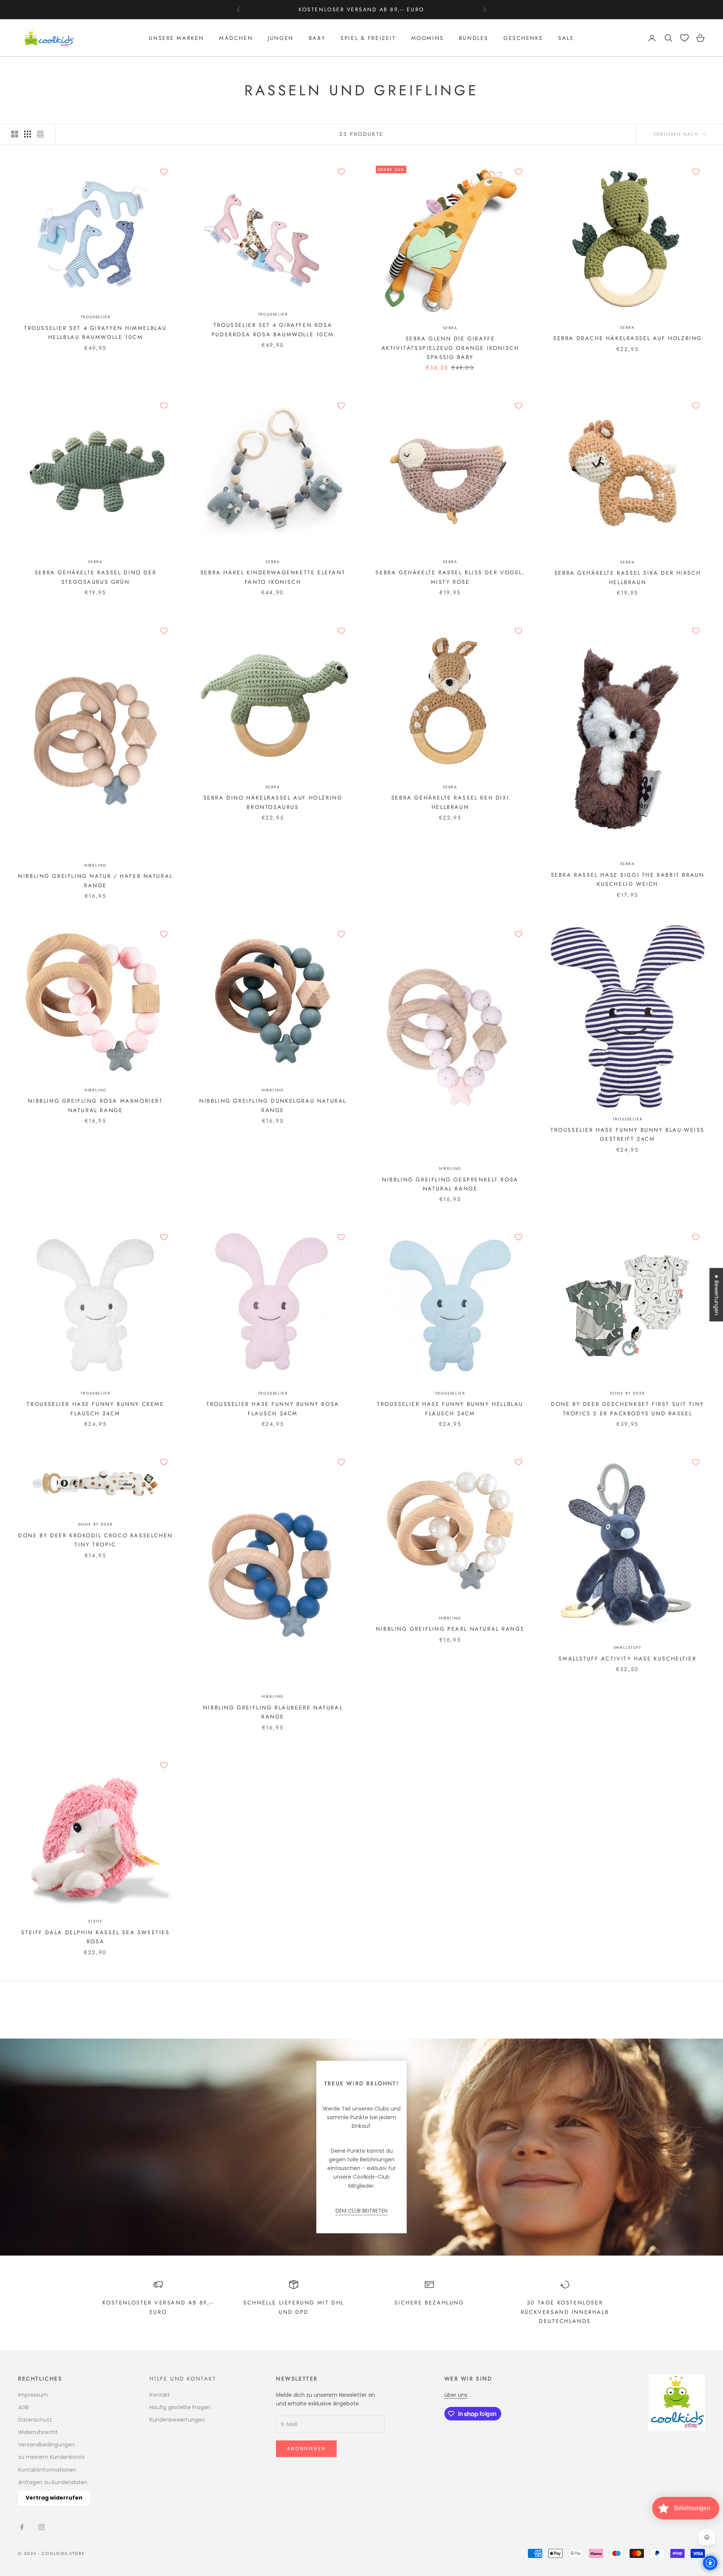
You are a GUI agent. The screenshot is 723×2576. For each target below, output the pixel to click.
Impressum (33, 2395)
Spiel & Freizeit (368, 38)
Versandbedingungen (46, 2445)
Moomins (428, 38)
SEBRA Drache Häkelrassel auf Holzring (628, 338)
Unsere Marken (176, 38)
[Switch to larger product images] (15, 134)
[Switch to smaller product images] (27, 134)
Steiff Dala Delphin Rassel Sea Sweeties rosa (95, 1937)
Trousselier (96, 317)
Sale (566, 38)
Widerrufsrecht (38, 2432)
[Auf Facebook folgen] (22, 2527)
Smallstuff (628, 1647)
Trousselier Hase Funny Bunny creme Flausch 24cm (95, 1409)
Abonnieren (306, 2449)
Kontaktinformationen (47, 2470)
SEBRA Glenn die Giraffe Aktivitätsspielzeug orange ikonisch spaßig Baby (450, 348)
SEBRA (450, 328)
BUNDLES (474, 38)
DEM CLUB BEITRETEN (361, 2211)
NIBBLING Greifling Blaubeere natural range (273, 1712)
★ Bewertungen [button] (717, 1295)
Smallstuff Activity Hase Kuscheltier (627, 1659)
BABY (317, 38)
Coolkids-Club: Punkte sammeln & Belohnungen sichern (361, 9)
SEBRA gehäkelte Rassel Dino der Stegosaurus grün (95, 577)
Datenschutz (35, 2420)
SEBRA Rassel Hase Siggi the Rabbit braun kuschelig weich (628, 879)
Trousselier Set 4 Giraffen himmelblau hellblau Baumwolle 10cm (95, 333)
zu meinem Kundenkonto (51, 2457)
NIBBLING (95, 865)
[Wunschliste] (684, 38)
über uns (456, 2395)
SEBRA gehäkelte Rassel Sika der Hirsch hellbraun (628, 577)
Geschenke (523, 38)
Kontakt (160, 2395)
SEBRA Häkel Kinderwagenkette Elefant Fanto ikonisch (273, 577)
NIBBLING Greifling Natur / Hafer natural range (95, 881)
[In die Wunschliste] (164, 172)
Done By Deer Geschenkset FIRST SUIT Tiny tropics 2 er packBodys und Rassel (628, 1409)
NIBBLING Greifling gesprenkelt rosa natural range (450, 1184)
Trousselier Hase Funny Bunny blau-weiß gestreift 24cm (628, 1134)
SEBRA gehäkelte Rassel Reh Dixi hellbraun (450, 802)
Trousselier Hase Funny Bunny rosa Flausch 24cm (273, 1409)
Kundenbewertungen (177, 2420)
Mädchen (236, 38)
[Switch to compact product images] (40, 134)
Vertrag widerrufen (54, 2498)
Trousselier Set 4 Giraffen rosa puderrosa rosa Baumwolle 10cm (273, 330)
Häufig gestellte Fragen (180, 2407)
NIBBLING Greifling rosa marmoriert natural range (95, 1105)
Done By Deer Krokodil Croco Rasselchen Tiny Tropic (95, 1540)
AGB (23, 2407)
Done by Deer (628, 1393)
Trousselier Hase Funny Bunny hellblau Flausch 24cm (450, 1409)
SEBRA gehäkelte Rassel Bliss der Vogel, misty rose (450, 577)
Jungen (281, 38)
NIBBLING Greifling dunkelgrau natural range (273, 1105)
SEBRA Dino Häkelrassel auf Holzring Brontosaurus (273, 802)
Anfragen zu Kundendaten (53, 2482)
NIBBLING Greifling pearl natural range (450, 1629)
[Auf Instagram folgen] (41, 2527)
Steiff (95, 1921)
